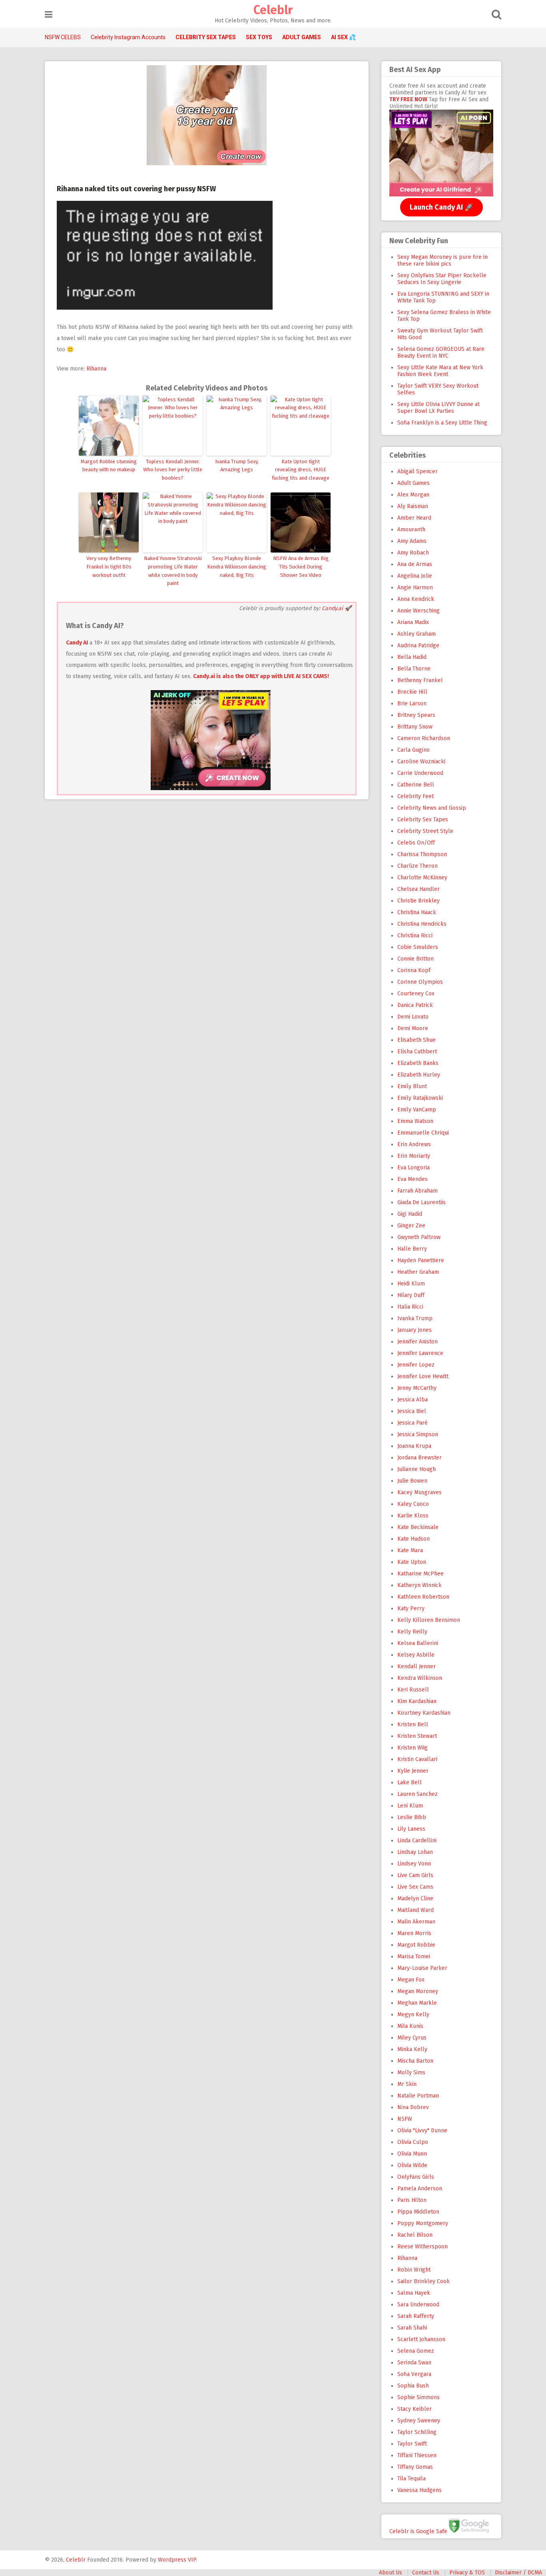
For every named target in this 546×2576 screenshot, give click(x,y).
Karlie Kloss (413, 1516)
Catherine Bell (416, 785)
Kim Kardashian (417, 1701)
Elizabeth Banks (418, 1063)
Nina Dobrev (413, 2107)
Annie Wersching (418, 611)
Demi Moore (413, 1028)
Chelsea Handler (418, 889)
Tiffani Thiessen (417, 2455)
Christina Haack (417, 912)
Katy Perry (411, 1608)
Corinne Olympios (420, 982)
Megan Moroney (418, 1991)
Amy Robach (413, 553)
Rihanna (96, 369)
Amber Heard (414, 518)
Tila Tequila (411, 2479)
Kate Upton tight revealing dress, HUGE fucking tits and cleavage (301, 470)
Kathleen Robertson (423, 1597)
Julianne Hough (416, 1469)
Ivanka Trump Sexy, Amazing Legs (237, 466)
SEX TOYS (259, 37)
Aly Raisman (413, 506)
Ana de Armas (415, 564)
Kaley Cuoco (413, 1504)
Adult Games (413, 483)
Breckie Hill (412, 692)
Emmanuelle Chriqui (423, 1133)
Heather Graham (418, 1272)
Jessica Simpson (418, 1434)
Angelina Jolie (415, 576)
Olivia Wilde (412, 2165)
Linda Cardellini (417, 1840)
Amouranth (411, 529)
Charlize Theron (417, 866)
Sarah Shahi (412, 2328)
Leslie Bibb (412, 1817)
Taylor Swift (412, 2444)
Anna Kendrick (416, 599)
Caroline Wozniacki (421, 762)
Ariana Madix (413, 622)
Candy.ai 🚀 (337, 608)
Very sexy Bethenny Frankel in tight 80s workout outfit (109, 567)
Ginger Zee (411, 1226)
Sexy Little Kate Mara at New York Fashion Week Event (440, 371)
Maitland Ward (415, 1910)
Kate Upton (412, 1562)
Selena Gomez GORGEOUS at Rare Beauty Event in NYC (441, 352)
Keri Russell (413, 1690)
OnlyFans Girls (416, 2177)
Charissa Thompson (422, 854)
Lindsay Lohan (415, 1852)
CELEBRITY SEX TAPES (206, 37)
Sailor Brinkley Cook (423, 2281)
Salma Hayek (414, 2293)
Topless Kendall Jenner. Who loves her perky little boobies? (173, 470)
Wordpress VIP (177, 2560)
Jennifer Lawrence (420, 1353)
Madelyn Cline (415, 1898)
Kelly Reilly (412, 1632)
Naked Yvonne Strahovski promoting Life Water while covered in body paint (173, 571)
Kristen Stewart (417, 1736)
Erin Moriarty (414, 1156)
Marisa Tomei (414, 1957)
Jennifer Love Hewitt (423, 1376)
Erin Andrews (414, 1144)
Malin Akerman (416, 1922)
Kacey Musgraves (419, 1492)
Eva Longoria (413, 1168)
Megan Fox (411, 1980)
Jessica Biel (412, 1411)
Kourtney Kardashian (424, 1713)
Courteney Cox (416, 994)
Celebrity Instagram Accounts (128, 37)
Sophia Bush (413, 2386)
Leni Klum (410, 1806)
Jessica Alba (412, 1400)
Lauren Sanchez (417, 1794)
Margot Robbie (416, 1945)
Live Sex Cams (415, 1887)
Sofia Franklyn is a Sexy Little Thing (442, 423)
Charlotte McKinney (422, 878)
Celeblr (273, 10)
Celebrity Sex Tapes (423, 820)
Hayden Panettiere (421, 1260)
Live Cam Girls (415, 1875)
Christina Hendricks (422, 924)
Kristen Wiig (412, 1748)
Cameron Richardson (424, 738)
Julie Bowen (412, 1481)
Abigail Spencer (417, 471)
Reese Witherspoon (422, 2247)
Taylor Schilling (417, 2432)
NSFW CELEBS (63, 37)
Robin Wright (414, 2270)
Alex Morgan (413, 495)
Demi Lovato (413, 1017)
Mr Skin (407, 2084)
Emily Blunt (412, 1086)
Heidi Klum (411, 1284)
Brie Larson (412, 704)
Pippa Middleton (418, 2212)
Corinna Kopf (414, 970)
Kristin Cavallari (417, 1759)
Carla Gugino (413, 750)
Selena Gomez (416, 2351)
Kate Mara (410, 1550)
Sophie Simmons (418, 2397)
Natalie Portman (418, 2096)
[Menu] (49, 15)
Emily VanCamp (417, 1110)
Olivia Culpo (413, 2142)
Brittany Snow (415, 727)
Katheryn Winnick (419, 1585)
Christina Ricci (415, 936)
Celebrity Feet (415, 796)
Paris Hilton (412, 2200)
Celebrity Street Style (425, 831)
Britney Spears (416, 715)
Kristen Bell (413, 1724)
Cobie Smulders (418, 947)
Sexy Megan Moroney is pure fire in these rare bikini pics (442, 260)
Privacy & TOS (467, 2573)
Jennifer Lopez (416, 1365)
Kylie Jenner (413, 1771)
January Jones (414, 1330)
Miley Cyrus (412, 2038)
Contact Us (426, 2573)
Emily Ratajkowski (420, 1098)
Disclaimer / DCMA (518, 2573)
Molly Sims (411, 2073)
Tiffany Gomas (415, 2467)
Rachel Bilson (415, 2235)
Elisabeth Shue (416, 1040)
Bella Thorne (414, 669)
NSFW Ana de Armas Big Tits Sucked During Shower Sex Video (301, 567)
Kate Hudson (413, 1539)
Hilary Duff (411, 1295)
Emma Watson (415, 1121)
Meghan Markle (417, 2003)
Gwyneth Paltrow (419, 1237)
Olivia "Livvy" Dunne (422, 2131)
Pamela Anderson (420, 2189)
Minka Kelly (412, 2049)
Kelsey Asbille (416, 1655)
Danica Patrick (415, 1005)
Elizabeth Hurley (419, 1075)
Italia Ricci (410, 1307)
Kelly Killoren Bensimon (429, 1620)
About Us (391, 2573)
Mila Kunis (410, 2026)
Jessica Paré (412, 1423)
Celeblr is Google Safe (418, 2531)
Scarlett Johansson (421, 2339)
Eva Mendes (412, 1179)
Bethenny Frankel (420, 680)
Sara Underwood (418, 2305)
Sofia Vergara (414, 2374)
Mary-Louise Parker (422, 1968)
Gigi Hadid (410, 1214)
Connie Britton (415, 959)
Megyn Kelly (413, 2015)
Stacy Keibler (414, 2409)
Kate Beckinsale (418, 1527)
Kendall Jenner (416, 1666)
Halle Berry (412, 1249)
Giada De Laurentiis (421, 1202)
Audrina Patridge (418, 646)
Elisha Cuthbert (417, 1052)
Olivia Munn (412, 2154)
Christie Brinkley (418, 901)
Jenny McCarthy (417, 1388)
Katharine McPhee (420, 1574)
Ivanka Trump (415, 1318)
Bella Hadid (412, 657)
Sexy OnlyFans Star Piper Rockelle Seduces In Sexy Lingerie (442, 279)
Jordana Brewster (419, 1458)
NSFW (405, 2119)
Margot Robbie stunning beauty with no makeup (109, 466)
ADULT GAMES (302, 37)
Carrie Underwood (420, 773)
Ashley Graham (416, 634)
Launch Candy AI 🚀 (441, 207)
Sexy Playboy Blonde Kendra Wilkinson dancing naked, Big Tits (237, 567)
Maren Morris (414, 1933)
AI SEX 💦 (343, 37)
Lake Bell (409, 1782)
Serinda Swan (414, 2363)
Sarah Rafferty (416, 2316)
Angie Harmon (415, 587)
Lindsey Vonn (414, 1864)
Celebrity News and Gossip (432, 808)
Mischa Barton (415, 2061)
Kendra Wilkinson (420, 1678)
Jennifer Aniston (417, 1342)
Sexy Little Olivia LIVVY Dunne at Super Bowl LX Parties (438, 408)
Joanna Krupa (414, 1446)
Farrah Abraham (417, 1191)
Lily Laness (411, 1829)
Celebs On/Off (416, 843)
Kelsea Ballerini (418, 1643)
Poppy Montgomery (423, 2223)
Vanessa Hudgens (419, 2490)
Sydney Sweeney (419, 2421)
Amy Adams (412, 541)
